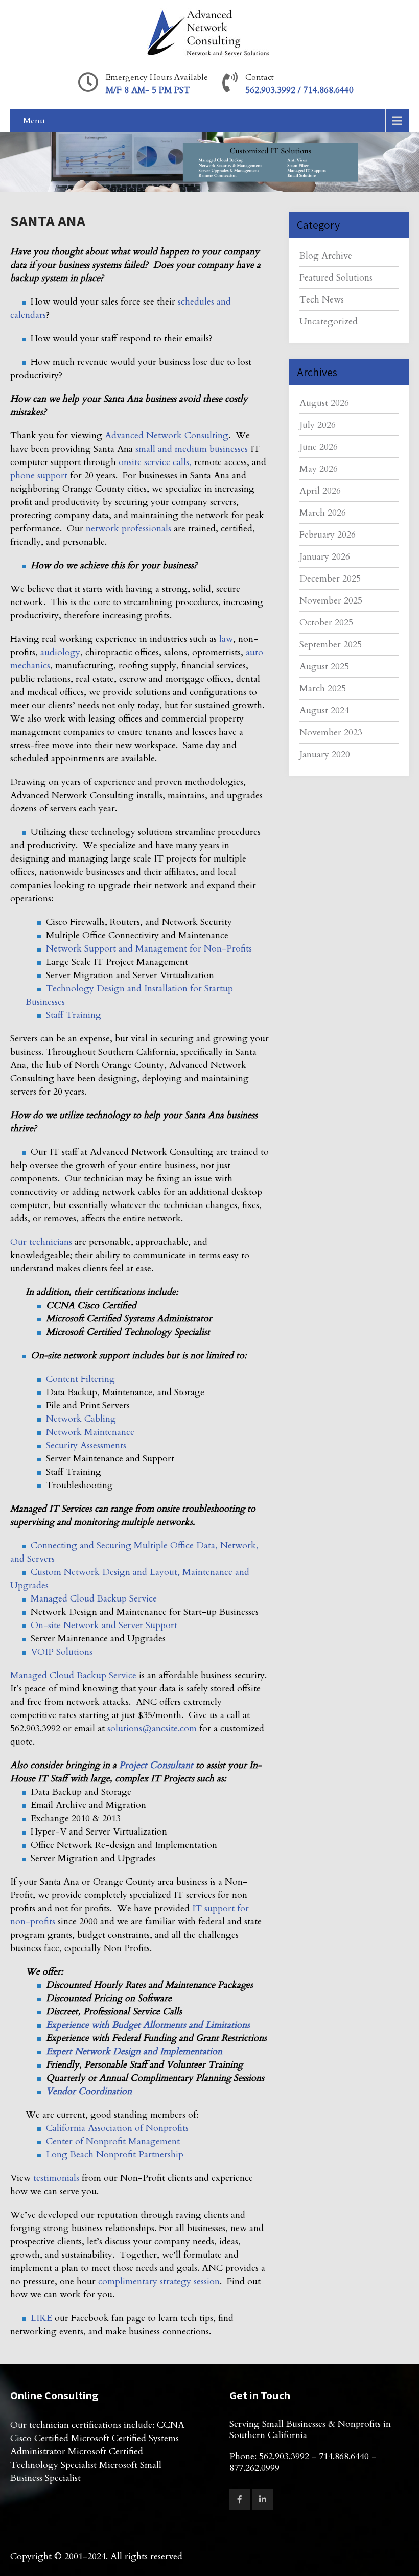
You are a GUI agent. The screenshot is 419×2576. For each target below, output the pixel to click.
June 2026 (319, 447)
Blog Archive (326, 256)
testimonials (56, 2178)
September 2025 (331, 645)
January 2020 (325, 755)
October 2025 (326, 623)
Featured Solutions (336, 278)
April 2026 (320, 491)
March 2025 (323, 689)
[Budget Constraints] (36, 2025)
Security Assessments (86, 1445)
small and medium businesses (192, 449)
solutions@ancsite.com (152, 1728)
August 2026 (324, 403)
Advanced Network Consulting (167, 436)
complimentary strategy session (158, 2281)
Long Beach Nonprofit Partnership (115, 2155)
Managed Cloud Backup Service (94, 1599)
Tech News (322, 300)
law (226, 639)
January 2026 (325, 557)
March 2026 (323, 513)
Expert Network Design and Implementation (134, 2051)
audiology (60, 652)
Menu (34, 121)
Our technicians (41, 1242)
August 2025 (324, 667)
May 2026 (319, 469)
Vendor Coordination (89, 2091)
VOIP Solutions (62, 1652)
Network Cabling (81, 1419)
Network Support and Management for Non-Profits (149, 949)
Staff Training (74, 1015)
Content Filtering (80, 1379)
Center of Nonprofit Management (113, 2141)
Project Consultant (156, 1765)
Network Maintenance (90, 1432)
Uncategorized (329, 322)
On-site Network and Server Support (104, 1625)
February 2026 (328, 535)
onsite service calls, (156, 462)
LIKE (41, 2318)
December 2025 (330, 579)
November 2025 (331, 601)
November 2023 (331, 733)
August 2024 (324, 711)
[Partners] (36, 2091)
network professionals (127, 529)
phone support (39, 475)
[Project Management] (36, 2051)
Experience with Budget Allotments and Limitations (148, 2025)
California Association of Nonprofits (117, 2128)
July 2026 (318, 425)
